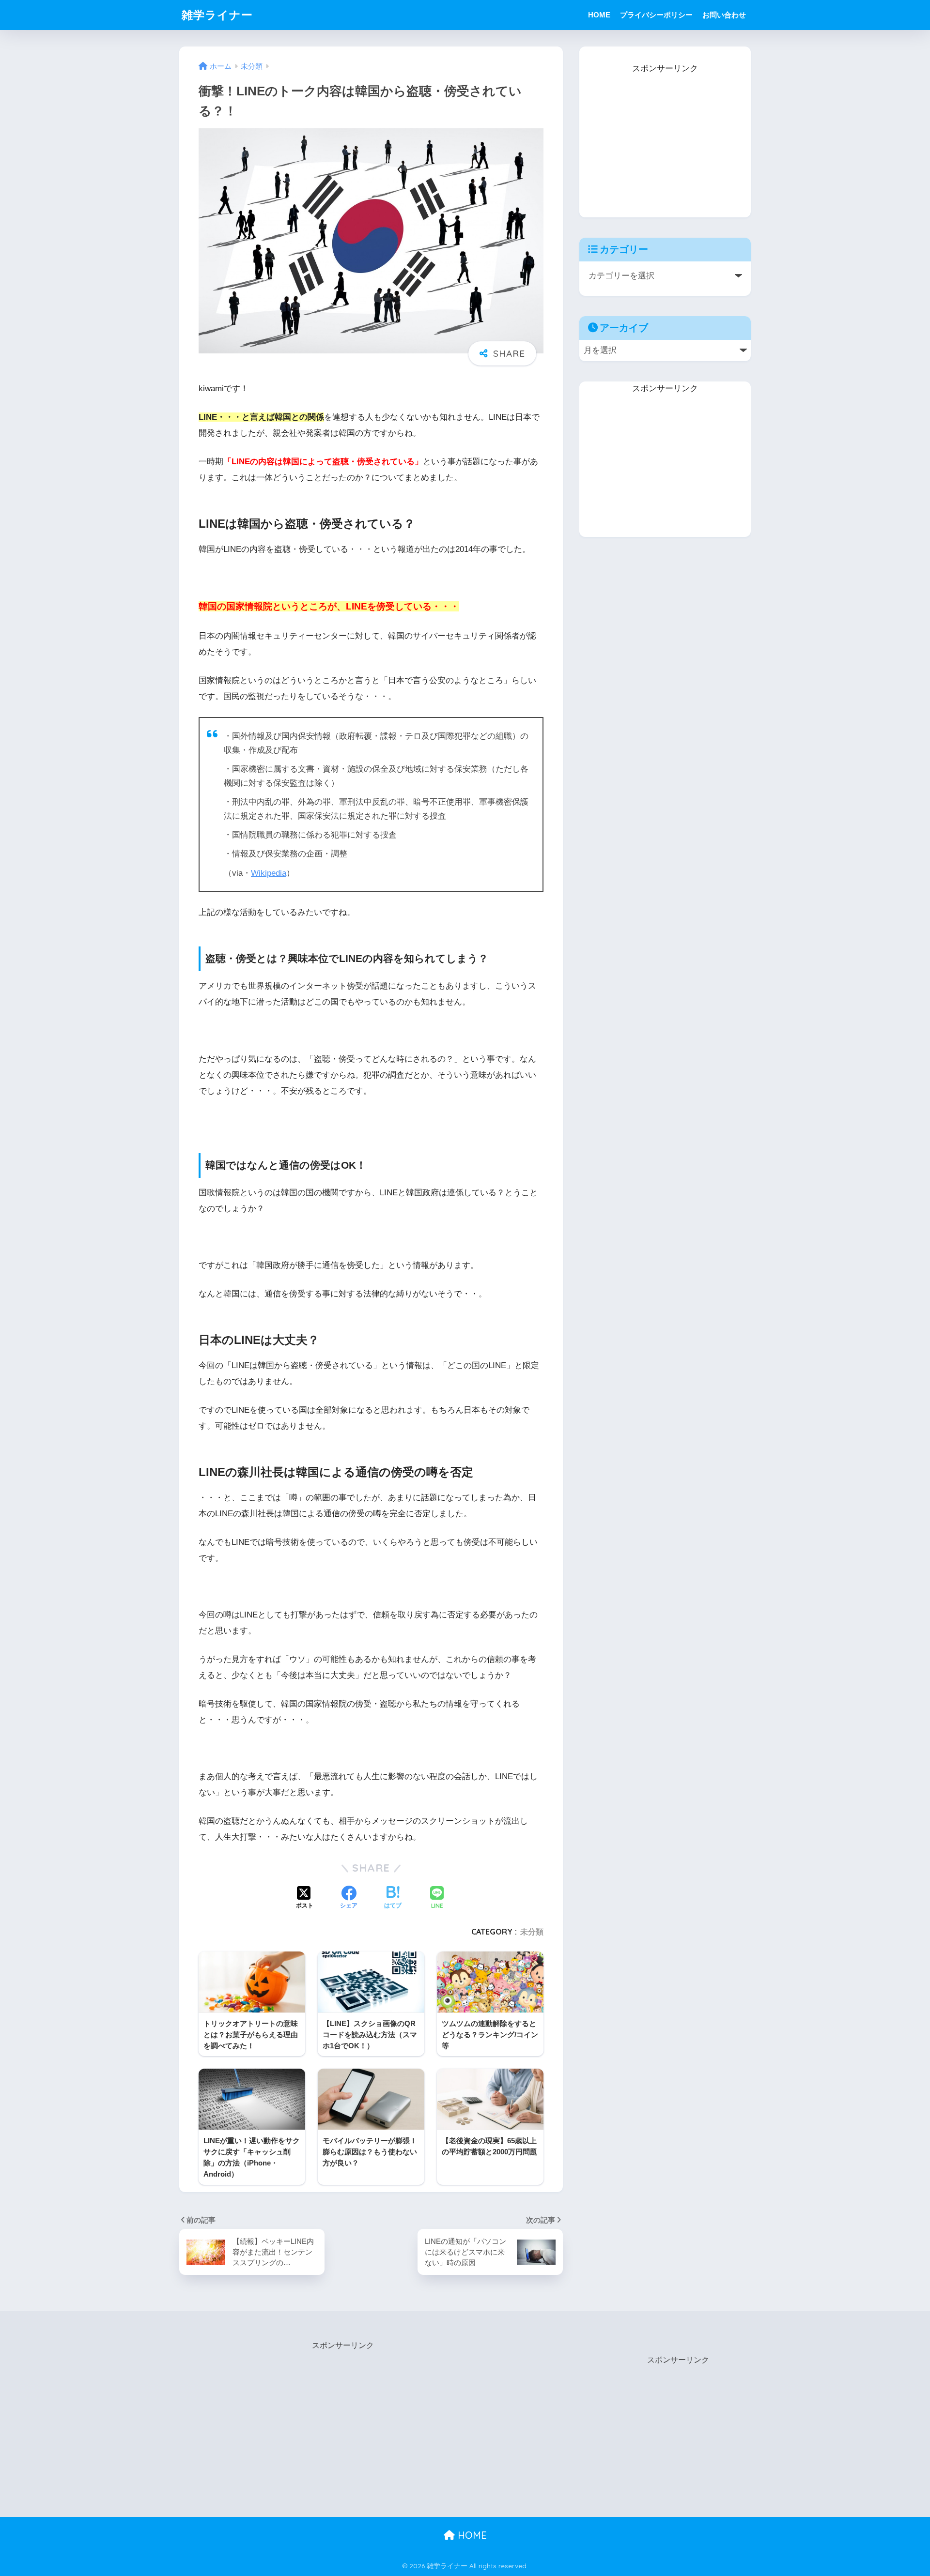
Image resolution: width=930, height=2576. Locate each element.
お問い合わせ (724, 15)
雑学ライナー (217, 15)
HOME (599, 15)
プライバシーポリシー (656, 15)
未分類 (532, 1932)
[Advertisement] (665, 137)
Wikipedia (269, 873)
